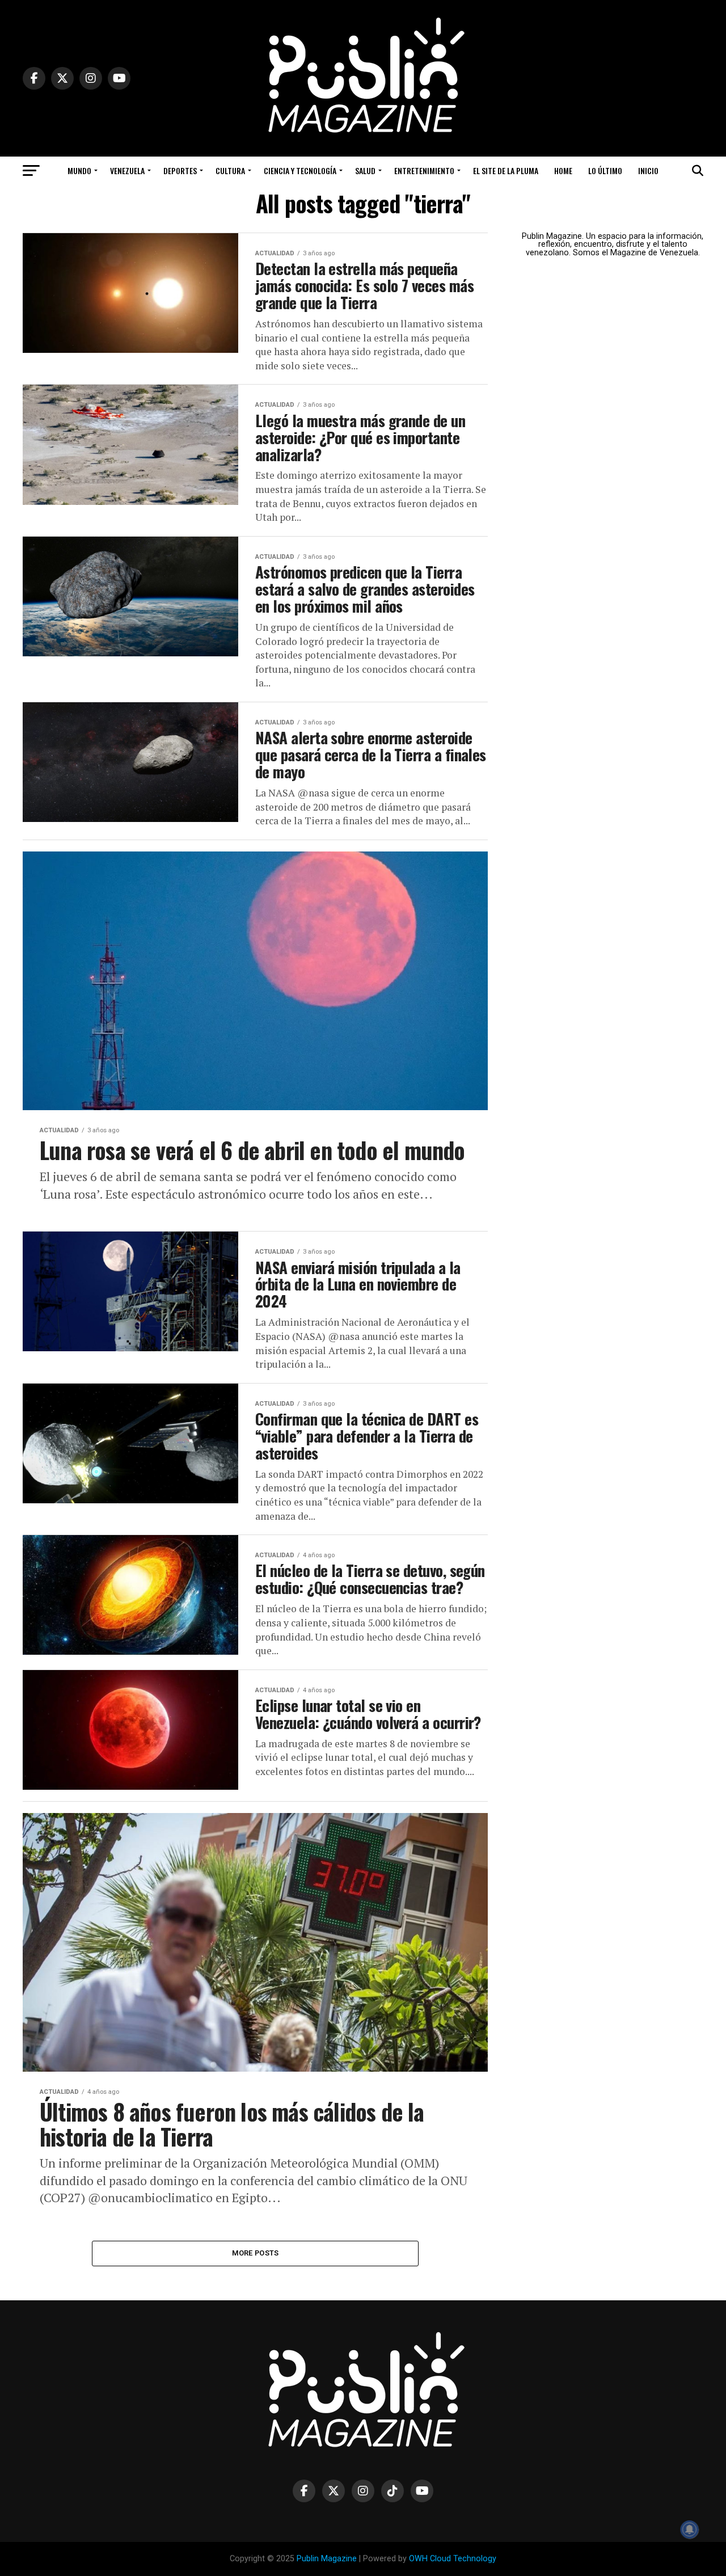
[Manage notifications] (690, 2529)
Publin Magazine (327, 2559)
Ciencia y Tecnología (300, 170)
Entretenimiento (424, 170)
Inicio (648, 170)
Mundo (79, 170)
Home (563, 170)
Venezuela (127, 170)
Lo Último (605, 170)
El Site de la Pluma (506, 170)
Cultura (230, 170)
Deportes (180, 170)
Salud (365, 170)
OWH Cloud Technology (453, 2559)
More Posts (256, 2253)
